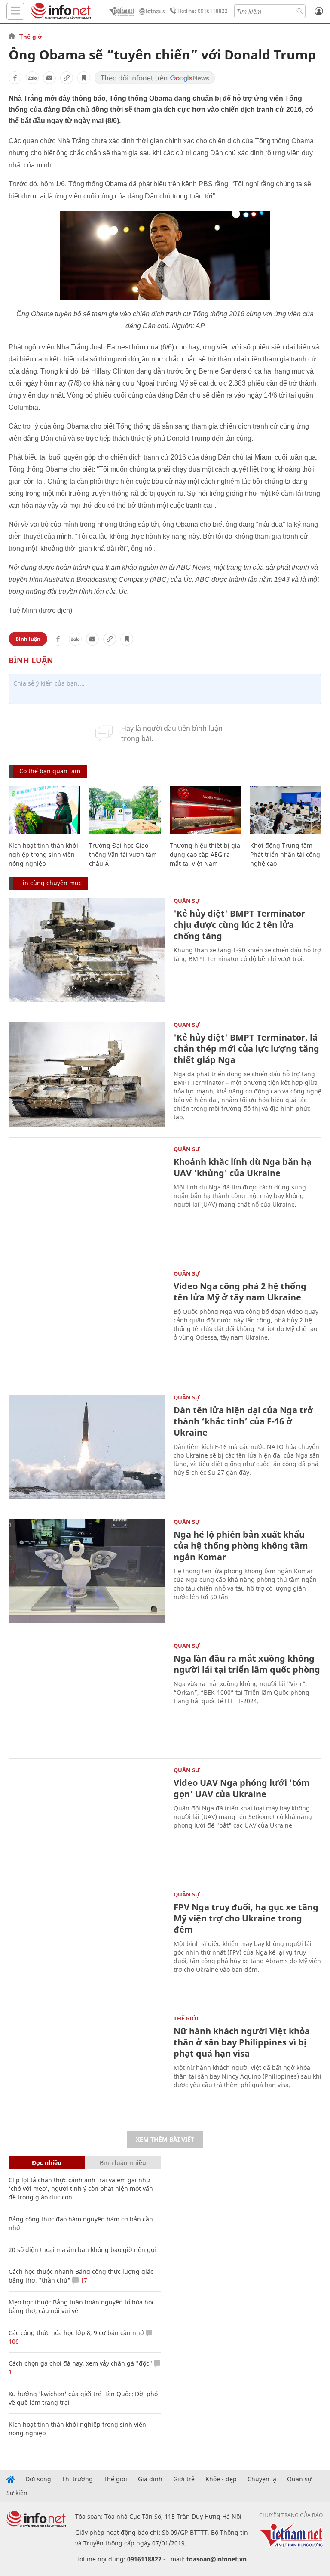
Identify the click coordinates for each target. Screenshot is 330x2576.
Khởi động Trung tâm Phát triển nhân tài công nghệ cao (285, 854)
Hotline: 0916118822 (203, 11)
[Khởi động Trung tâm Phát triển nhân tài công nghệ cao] (286, 810)
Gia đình (150, 2479)
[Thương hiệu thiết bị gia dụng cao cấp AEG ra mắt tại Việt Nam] (206, 810)
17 (83, 2280)
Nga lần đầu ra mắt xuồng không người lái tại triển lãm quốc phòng (247, 1664)
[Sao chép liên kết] (67, 78)
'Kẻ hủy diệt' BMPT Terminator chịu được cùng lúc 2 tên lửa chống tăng (239, 925)
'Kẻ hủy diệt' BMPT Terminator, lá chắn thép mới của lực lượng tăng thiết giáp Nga (246, 1049)
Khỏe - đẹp (221, 2479)
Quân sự (187, 901)
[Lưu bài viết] (84, 78)
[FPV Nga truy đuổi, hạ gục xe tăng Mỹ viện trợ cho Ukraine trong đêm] (87, 1944)
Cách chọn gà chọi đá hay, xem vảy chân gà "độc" (80, 2363)
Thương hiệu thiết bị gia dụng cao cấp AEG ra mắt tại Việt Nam (205, 854)
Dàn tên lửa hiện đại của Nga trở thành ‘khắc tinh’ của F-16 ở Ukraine (243, 1421)
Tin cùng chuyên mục (50, 883)
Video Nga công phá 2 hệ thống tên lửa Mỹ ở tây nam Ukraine (240, 1292)
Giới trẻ (184, 2479)
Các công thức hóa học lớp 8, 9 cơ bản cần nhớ (76, 2333)
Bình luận (28, 639)
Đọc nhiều (47, 2163)
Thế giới (32, 37)
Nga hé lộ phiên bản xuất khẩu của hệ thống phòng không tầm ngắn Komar (241, 1546)
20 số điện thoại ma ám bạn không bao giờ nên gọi (82, 2250)
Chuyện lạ (262, 2479)
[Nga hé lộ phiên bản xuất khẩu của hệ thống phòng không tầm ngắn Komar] (87, 1571)
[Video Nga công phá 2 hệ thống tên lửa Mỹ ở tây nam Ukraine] (87, 1323)
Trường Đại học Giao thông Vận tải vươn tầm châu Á (123, 854)
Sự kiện (17, 2493)
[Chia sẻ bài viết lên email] (49, 78)
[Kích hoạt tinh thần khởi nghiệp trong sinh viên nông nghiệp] (44, 810)
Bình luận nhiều (123, 2163)
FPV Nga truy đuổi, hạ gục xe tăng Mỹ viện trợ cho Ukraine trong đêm (246, 1918)
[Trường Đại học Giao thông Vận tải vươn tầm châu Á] (125, 810)
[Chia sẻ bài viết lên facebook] (15, 78)
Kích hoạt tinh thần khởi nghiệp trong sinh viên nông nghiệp (43, 854)
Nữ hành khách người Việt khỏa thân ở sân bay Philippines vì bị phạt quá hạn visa (242, 2042)
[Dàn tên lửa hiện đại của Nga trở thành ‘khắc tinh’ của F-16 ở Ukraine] (87, 1447)
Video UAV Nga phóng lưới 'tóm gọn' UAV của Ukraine (242, 1788)
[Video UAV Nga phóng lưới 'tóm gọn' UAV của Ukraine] (87, 1820)
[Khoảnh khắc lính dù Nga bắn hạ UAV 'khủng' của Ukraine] (87, 1199)
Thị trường (77, 2479)
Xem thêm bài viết (165, 2139)
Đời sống (38, 2479)
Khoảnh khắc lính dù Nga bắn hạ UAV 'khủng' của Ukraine (243, 1167)
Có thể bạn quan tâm (50, 771)
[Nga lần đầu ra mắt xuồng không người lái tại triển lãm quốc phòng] (87, 1695)
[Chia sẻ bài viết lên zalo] (32, 78)
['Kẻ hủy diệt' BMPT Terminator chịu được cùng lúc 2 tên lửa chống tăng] (87, 950)
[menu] (15, 11)
